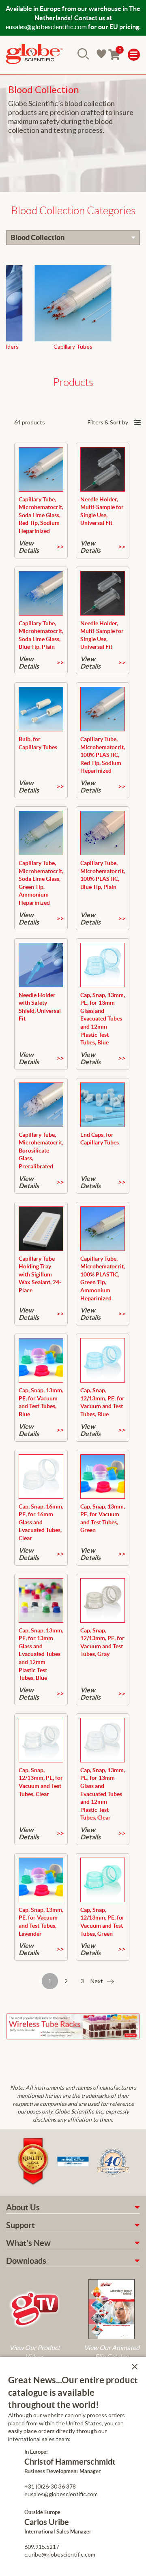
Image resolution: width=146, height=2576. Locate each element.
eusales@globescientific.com (46, 27)
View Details (29, 547)
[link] (34, 55)
